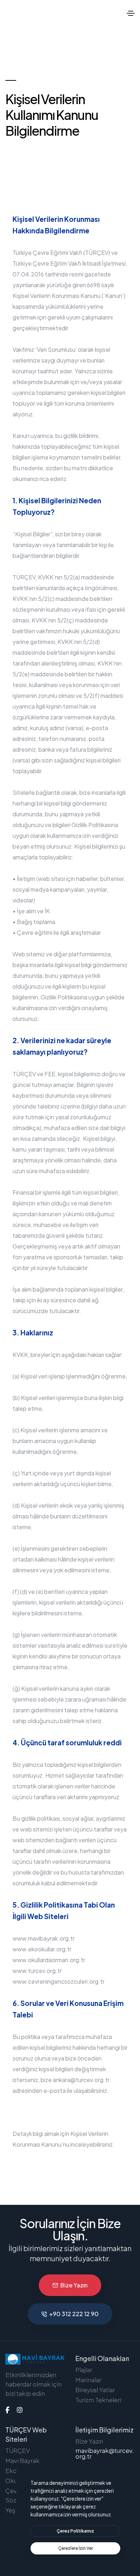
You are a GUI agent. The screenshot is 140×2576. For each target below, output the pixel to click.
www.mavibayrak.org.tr (44, 1938)
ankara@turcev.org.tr (81, 2080)
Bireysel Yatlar (95, 2390)
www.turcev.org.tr (37, 1971)
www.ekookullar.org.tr (42, 1949)
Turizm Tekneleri (98, 2400)
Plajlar (84, 2370)
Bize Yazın (74, 2285)
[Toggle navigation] (131, 13)
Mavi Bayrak (22, 2460)
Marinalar (88, 2380)
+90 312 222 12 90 (74, 2314)
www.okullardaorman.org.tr (49, 1960)
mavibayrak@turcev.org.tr (105, 2453)
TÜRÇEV (18, 2450)
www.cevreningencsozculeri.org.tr (59, 1981)
